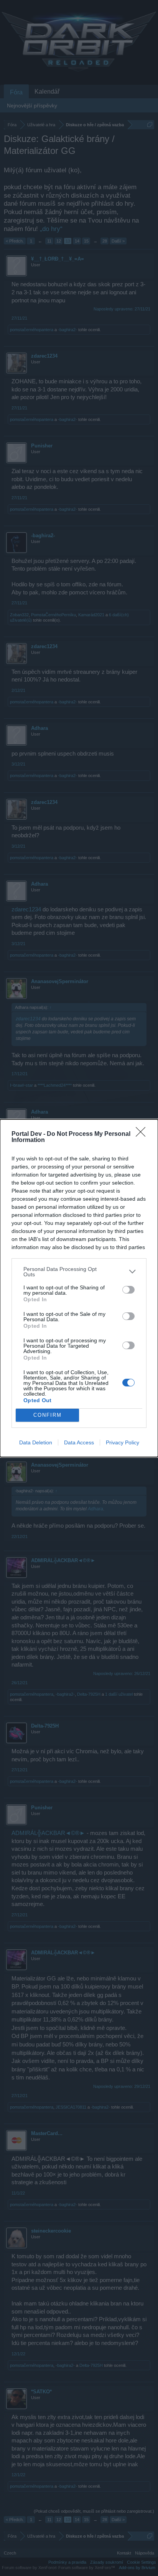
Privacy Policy (123, 1442)
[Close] (143, 1134)
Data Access (79, 1442)
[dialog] (79, 1288)
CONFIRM (48, 1415)
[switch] (128, 1290)
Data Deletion (36, 1442)
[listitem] (79, 1272)
